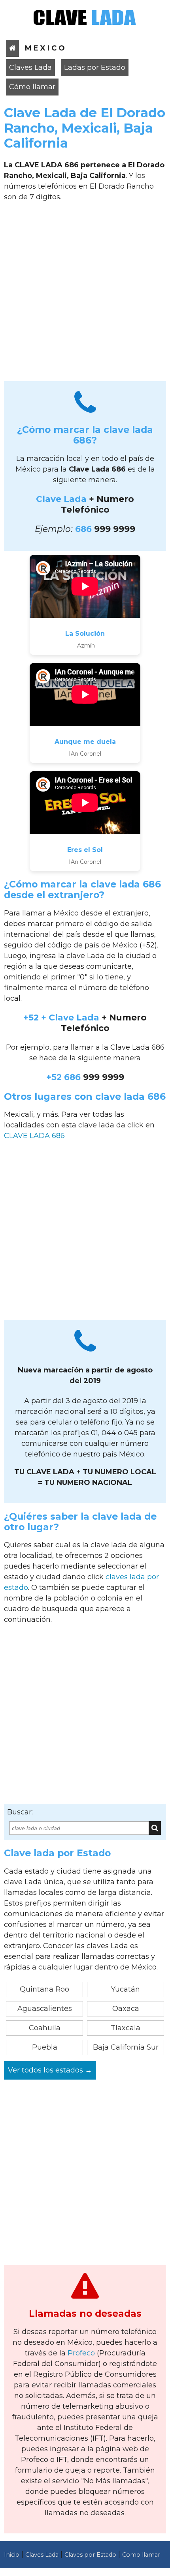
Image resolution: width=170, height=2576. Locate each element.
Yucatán (126, 1989)
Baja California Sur (126, 2047)
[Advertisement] (85, 294)
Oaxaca (126, 2009)
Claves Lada (30, 67)
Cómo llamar (32, 87)
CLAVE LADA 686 (34, 1136)
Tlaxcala (126, 2028)
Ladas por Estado (95, 67)
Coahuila (45, 2028)
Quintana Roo (44, 1989)
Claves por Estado (90, 2555)
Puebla (45, 2047)
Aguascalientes (45, 2009)
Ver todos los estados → (50, 2070)
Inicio (12, 2555)
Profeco (81, 2353)
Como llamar (141, 2555)
